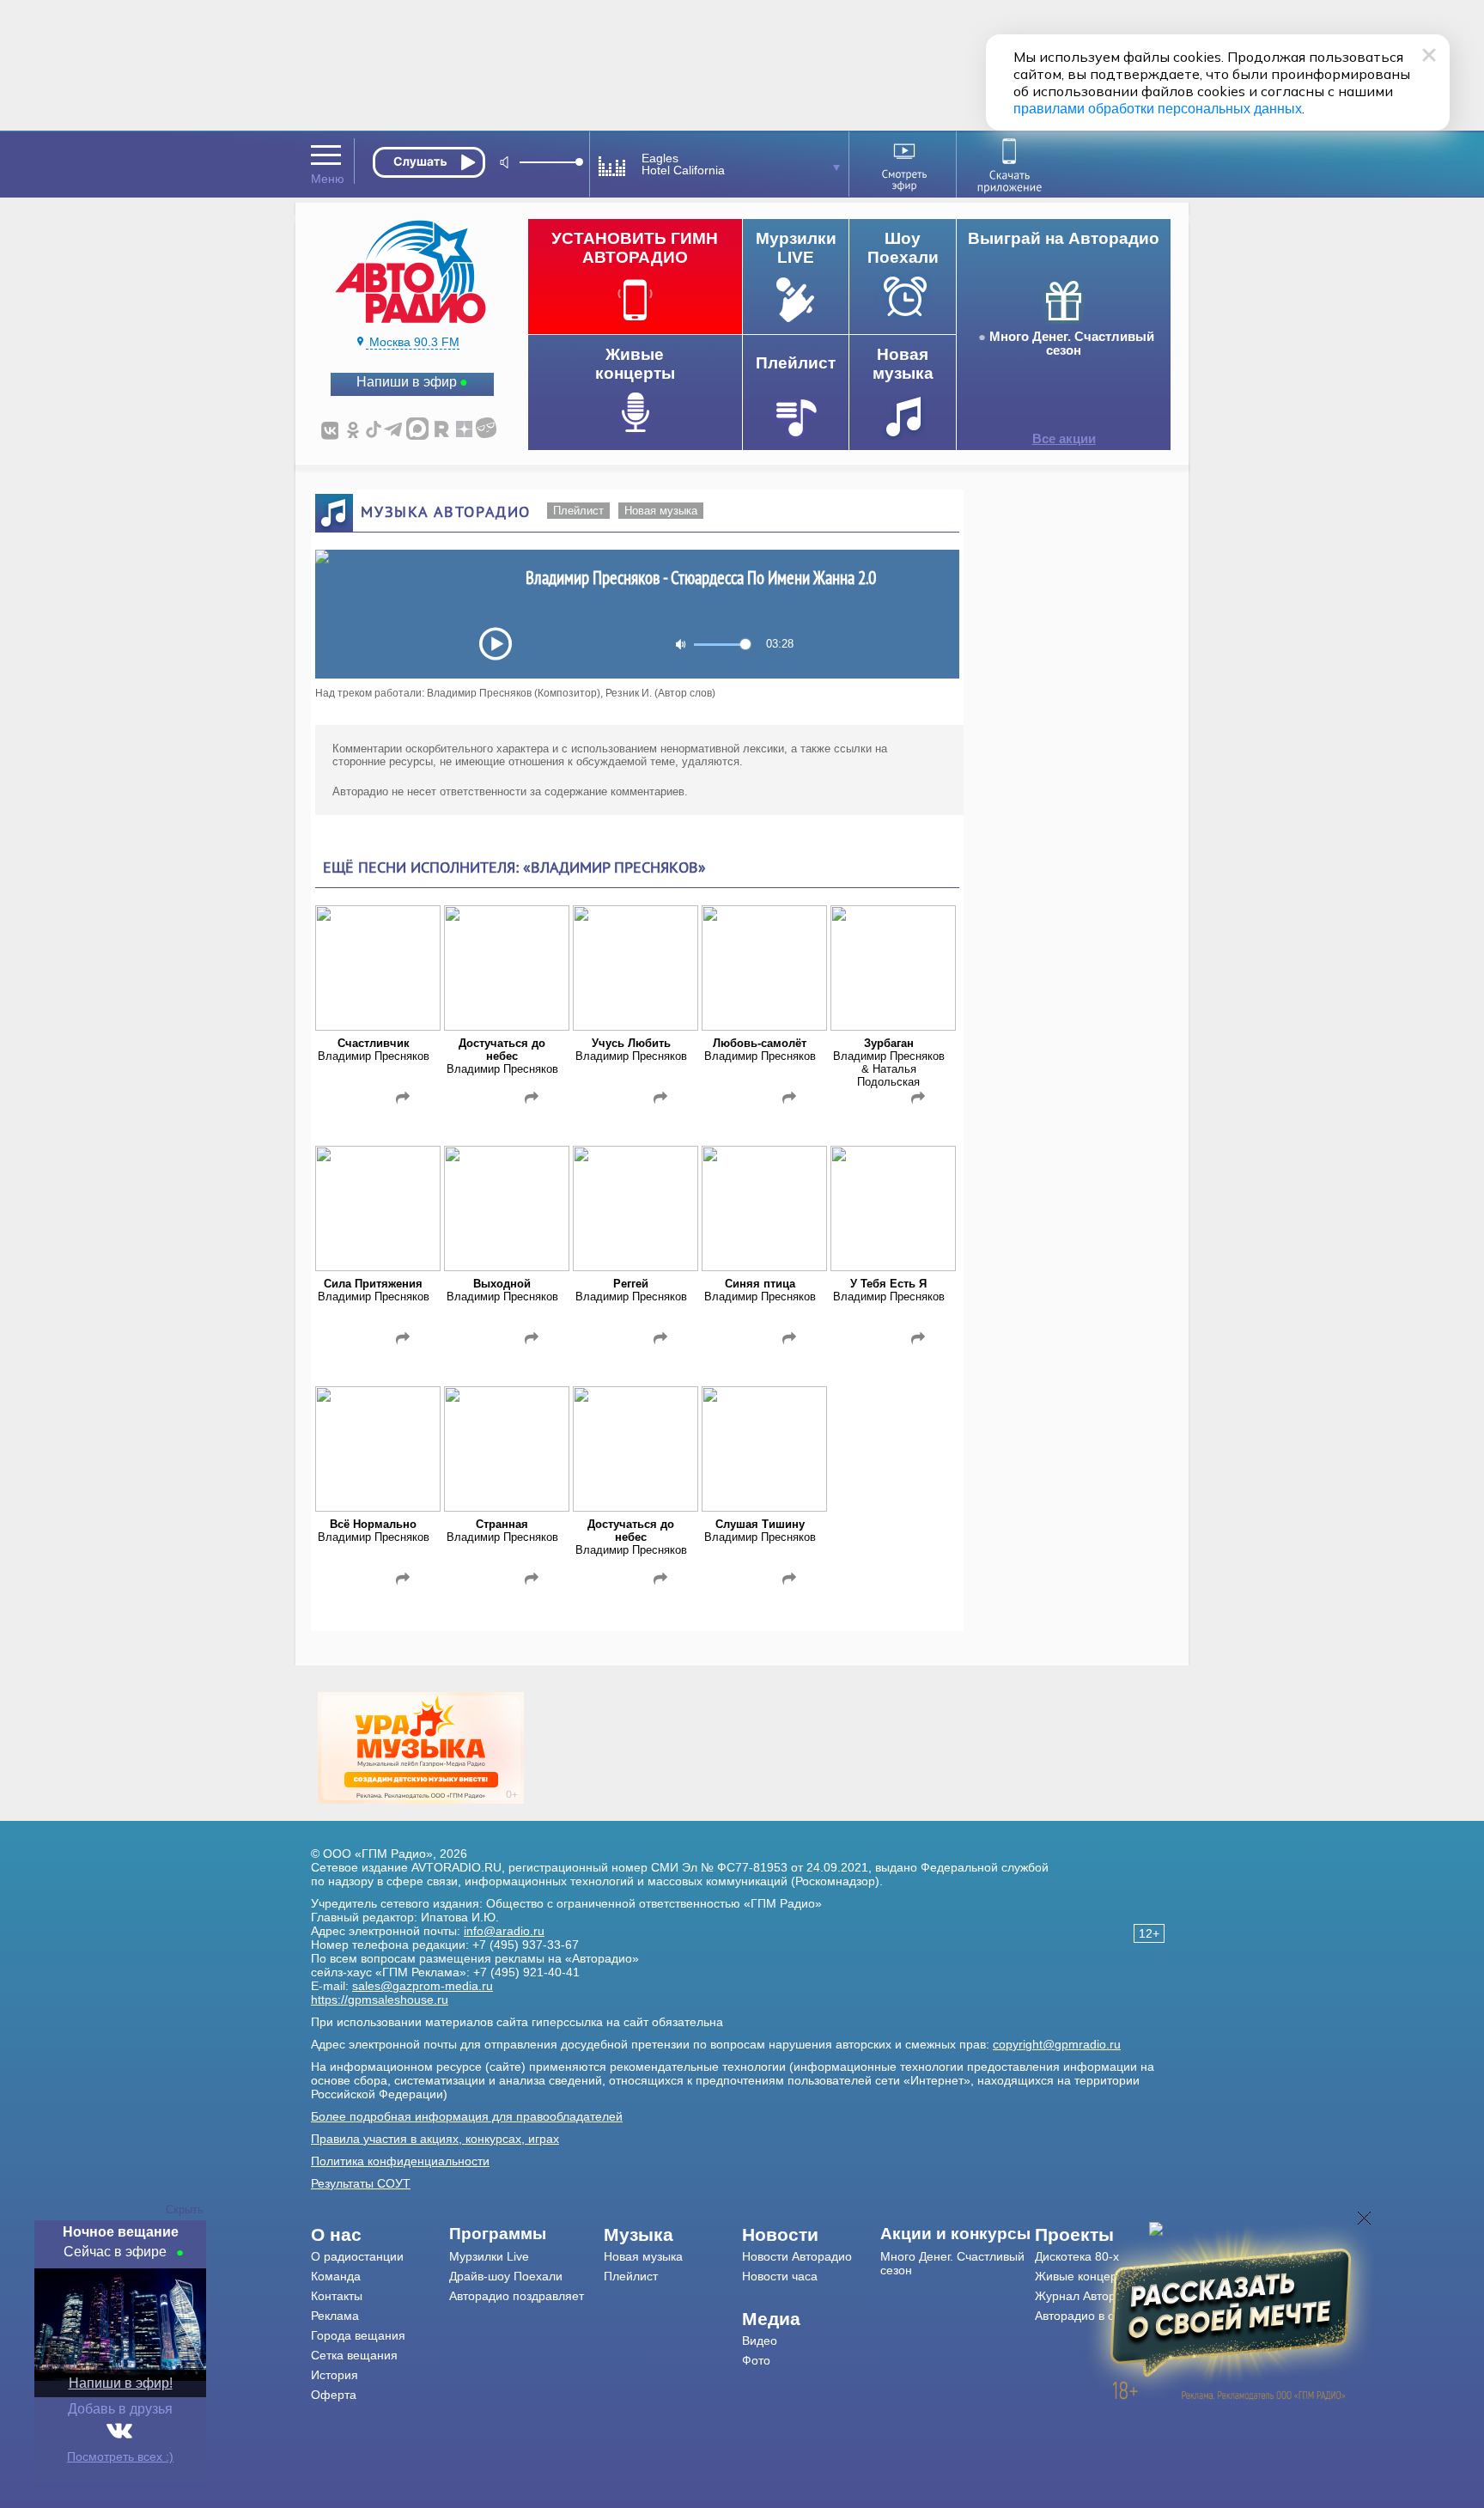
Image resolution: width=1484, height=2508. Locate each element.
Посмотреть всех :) (120, 2456)
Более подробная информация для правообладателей (467, 2116)
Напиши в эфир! (121, 2383)
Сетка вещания (354, 2355)
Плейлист (578, 511)
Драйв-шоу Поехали (506, 2276)
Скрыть (185, 2210)
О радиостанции (357, 2256)
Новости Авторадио (797, 2256)
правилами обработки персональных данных (1158, 109)
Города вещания (358, 2335)
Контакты (337, 2296)
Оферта (334, 2395)
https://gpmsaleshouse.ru (380, 2000)
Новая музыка (661, 511)
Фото (756, 2360)
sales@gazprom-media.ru (423, 1986)
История (335, 2375)
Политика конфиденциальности (400, 2161)
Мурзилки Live (489, 2256)
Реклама (335, 2316)
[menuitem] (380, 2235)
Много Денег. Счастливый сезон (1072, 344)
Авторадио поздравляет (517, 2296)
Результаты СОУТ (361, 2183)
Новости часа (780, 2276)
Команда (336, 2276)
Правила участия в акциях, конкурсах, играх (435, 2139)
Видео (760, 2341)
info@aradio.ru (504, 1931)
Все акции (1064, 439)
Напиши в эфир (407, 382)
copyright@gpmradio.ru (1057, 2044)
